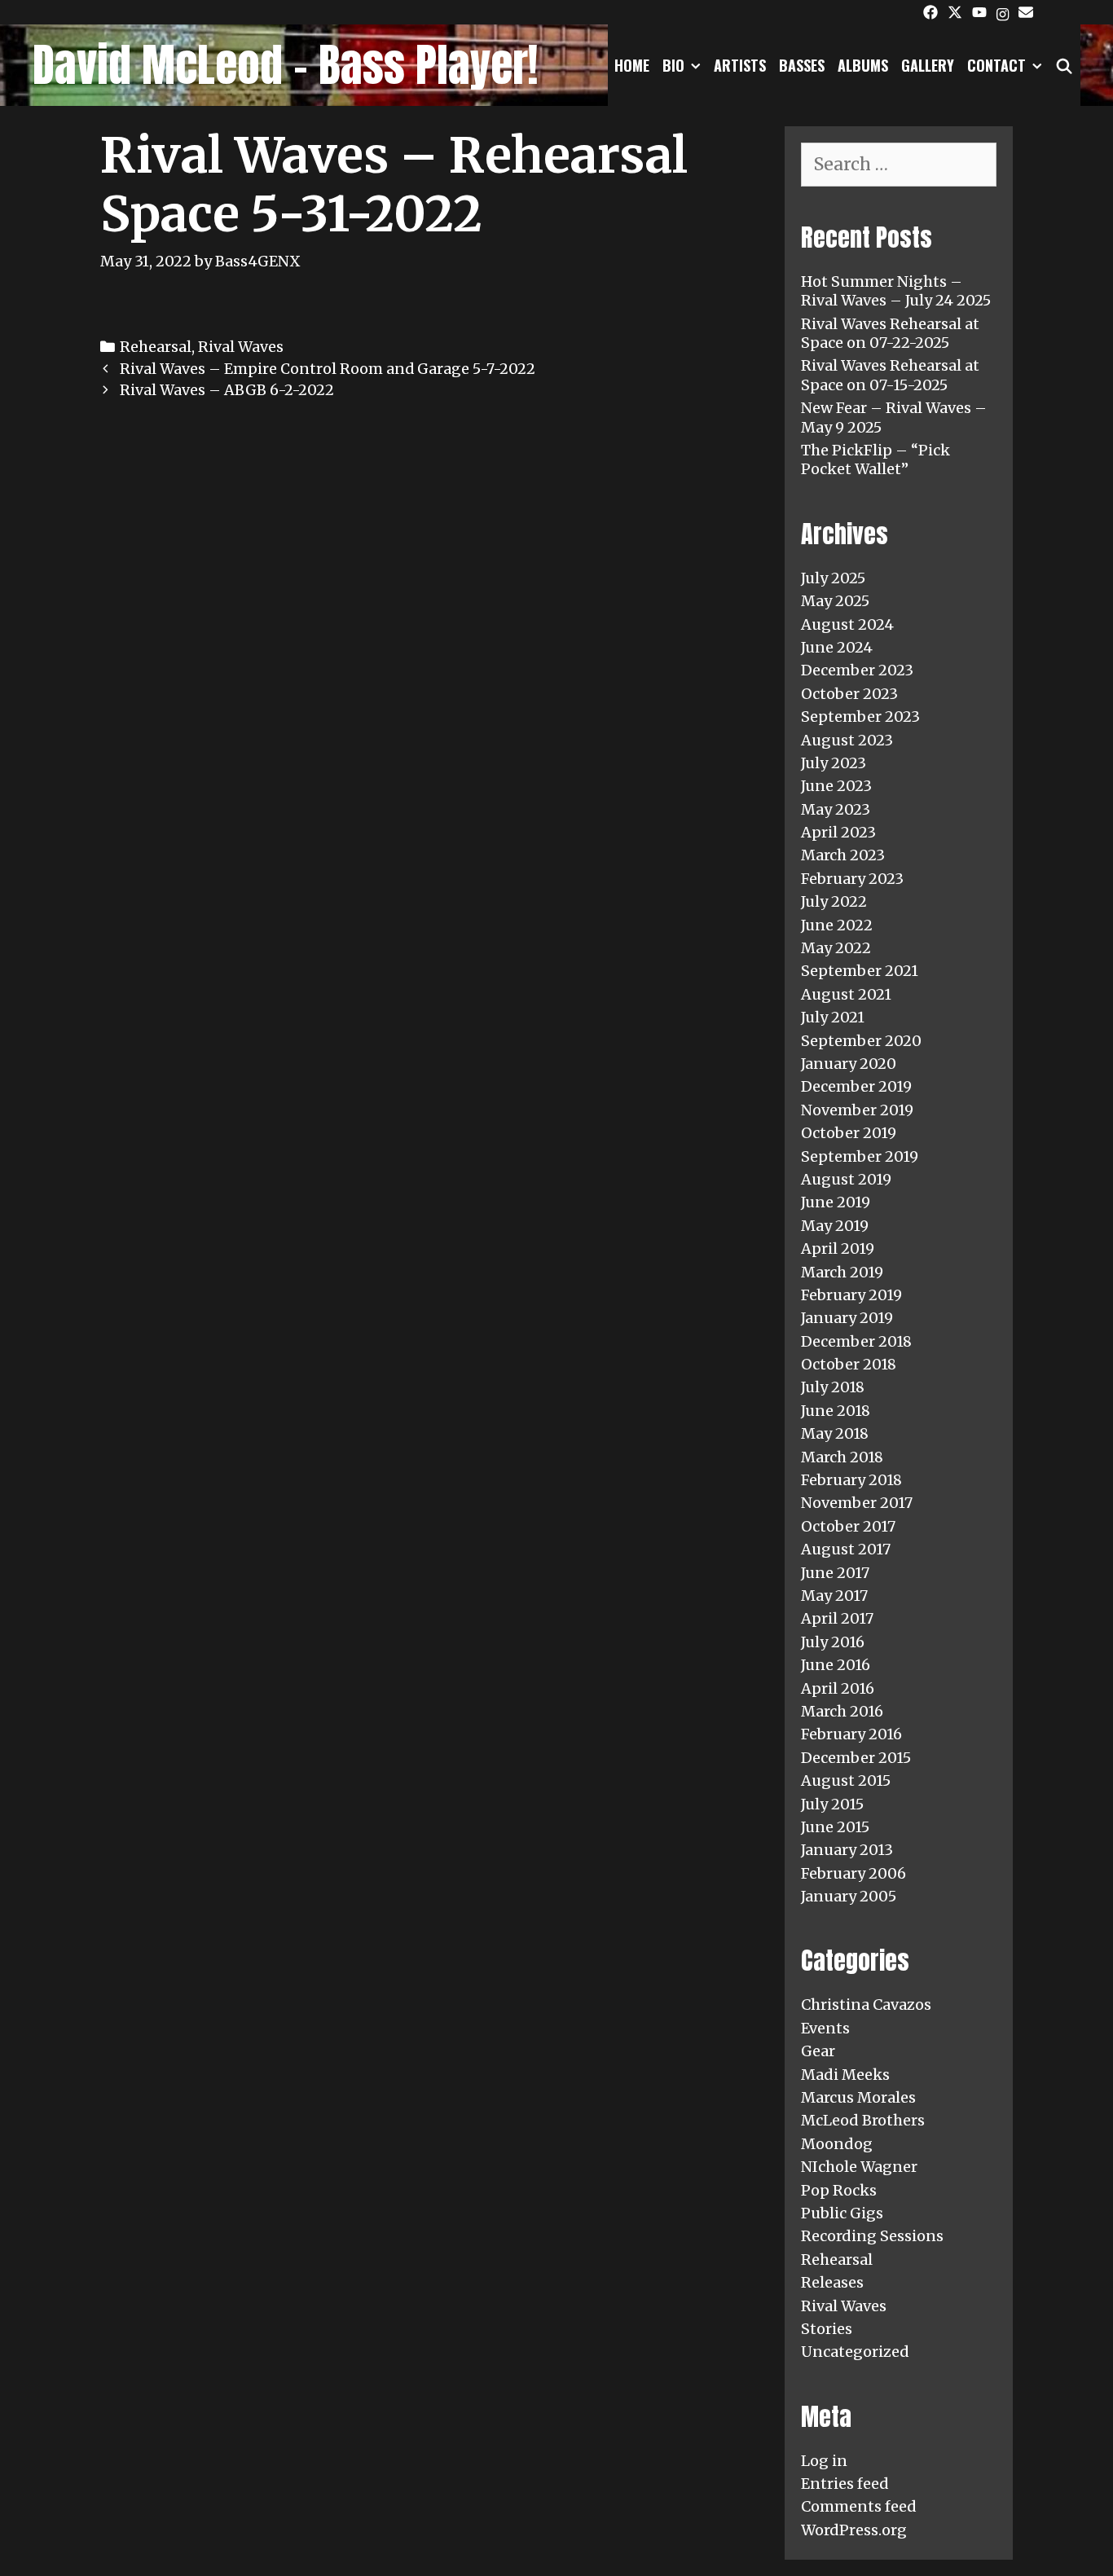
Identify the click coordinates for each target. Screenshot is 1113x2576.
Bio (673, 65)
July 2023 (834, 763)
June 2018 (836, 1411)
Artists (740, 65)
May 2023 (836, 809)
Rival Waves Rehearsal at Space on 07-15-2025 (890, 375)
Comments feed (859, 2506)
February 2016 (851, 1734)
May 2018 (835, 1433)
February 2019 (851, 1295)
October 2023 (849, 694)
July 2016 (833, 1642)
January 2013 (847, 1850)
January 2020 (849, 1064)
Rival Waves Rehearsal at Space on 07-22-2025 (890, 333)
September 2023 (860, 717)
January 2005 (849, 1896)
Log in (824, 2461)
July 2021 (833, 1017)
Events (825, 2028)
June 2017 (835, 1573)
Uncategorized (855, 2352)
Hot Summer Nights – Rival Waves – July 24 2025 (896, 291)
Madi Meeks (845, 2075)
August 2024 (847, 624)
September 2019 (860, 1156)
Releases (832, 2282)
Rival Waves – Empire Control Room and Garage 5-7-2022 (328, 369)
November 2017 (857, 1503)
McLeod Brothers (863, 2120)
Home (632, 65)
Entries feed (845, 2484)
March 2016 (842, 1711)
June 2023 (836, 786)
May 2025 (835, 601)
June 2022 (837, 925)
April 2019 (838, 1248)
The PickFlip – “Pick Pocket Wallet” (875, 459)
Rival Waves (241, 347)
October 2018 (849, 1364)
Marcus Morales (858, 2097)
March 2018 (842, 1457)
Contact (996, 65)
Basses (802, 65)
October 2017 (848, 1526)
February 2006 (853, 1873)
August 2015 (846, 1780)
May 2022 (836, 948)
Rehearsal (156, 347)
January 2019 (847, 1318)
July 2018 (833, 1387)
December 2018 (856, 1341)
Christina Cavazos (866, 2005)
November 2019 (857, 1110)
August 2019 (846, 1179)
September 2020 (861, 1041)
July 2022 (834, 901)
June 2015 (835, 1827)
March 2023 (843, 855)
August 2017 (846, 1549)
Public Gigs (842, 2213)
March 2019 (842, 1272)
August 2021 (846, 994)
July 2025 (833, 578)
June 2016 (836, 1665)
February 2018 (851, 1480)
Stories (827, 2329)
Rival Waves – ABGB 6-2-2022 (227, 390)
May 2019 (835, 1226)
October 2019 (849, 1133)
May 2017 (834, 1596)
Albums (863, 65)
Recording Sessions (872, 2236)
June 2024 (837, 647)
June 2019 (836, 1202)
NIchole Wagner (859, 2167)
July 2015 (832, 1804)
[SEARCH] (1065, 65)
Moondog (837, 2144)
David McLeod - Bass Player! (285, 65)
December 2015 (856, 1758)
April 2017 (837, 1618)
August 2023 (847, 740)
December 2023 (857, 670)
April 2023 (838, 832)
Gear (818, 2051)
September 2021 (860, 971)
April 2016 (838, 1688)
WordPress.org (854, 2530)
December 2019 (856, 1086)
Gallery (928, 65)
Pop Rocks (839, 2190)
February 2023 (852, 879)
